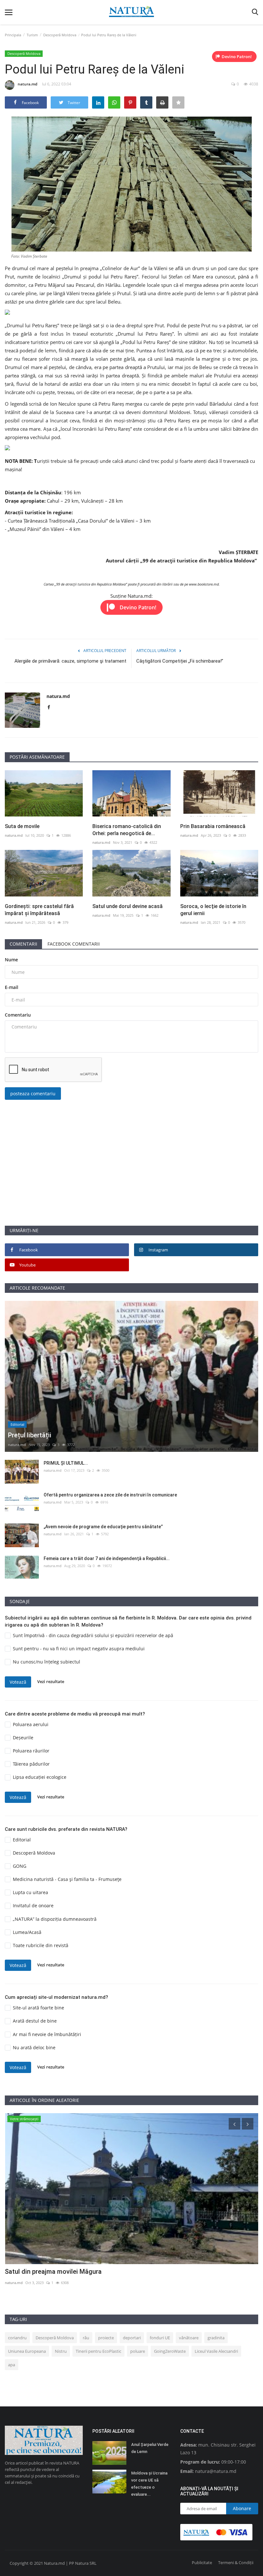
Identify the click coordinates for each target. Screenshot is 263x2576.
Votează (18, 1682)
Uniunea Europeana (27, 2351)
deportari (132, 2338)
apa (12, 2365)
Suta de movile (22, 826)
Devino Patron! (237, 57)
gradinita (216, 2338)
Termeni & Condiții (236, 2563)
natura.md (27, 84)
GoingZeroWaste (170, 2351)
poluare (138, 2351)
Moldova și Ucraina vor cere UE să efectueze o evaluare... (149, 2484)
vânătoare (189, 2338)
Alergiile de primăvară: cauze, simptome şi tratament (70, 661)
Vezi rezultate (51, 1681)
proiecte (106, 2338)
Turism (32, 35)
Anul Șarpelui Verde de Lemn (150, 2448)
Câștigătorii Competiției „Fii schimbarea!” (180, 661)
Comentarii (23, 944)
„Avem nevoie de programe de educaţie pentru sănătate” (103, 1527)
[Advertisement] (131, 1180)
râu (86, 2338)
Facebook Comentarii (74, 944)
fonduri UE (160, 2338)
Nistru (61, 2351)
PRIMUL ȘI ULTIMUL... (66, 1463)
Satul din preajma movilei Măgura (53, 2272)
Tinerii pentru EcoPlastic (98, 2351)
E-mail (12, 987)
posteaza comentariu (33, 1094)
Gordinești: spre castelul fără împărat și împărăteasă (39, 910)
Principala (13, 35)
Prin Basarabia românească (213, 826)
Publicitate (202, 2563)
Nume (11, 960)
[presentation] (234, 2124)
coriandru (17, 2338)
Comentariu (18, 1015)
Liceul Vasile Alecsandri (216, 2351)
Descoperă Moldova (60, 35)
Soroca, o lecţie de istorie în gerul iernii (213, 910)
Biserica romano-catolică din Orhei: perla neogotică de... (127, 830)
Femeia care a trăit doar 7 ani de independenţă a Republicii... (107, 1558)
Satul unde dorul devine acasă (127, 906)
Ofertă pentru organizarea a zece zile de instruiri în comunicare (110, 1495)
